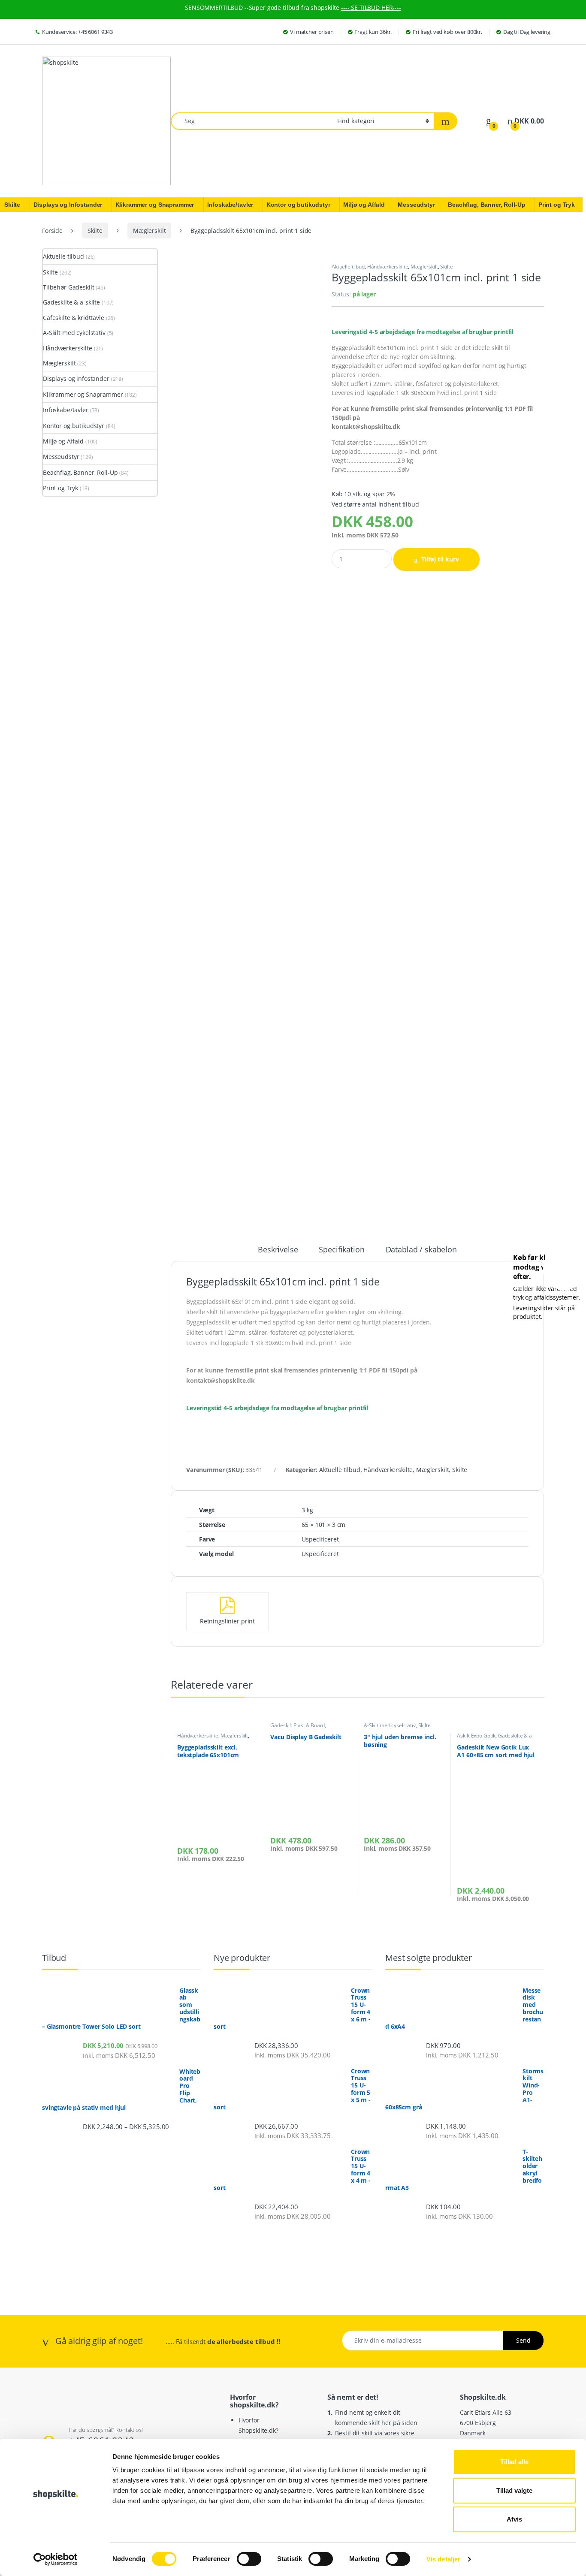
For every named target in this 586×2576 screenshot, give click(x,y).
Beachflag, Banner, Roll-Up (80, 472)
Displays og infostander (76, 379)
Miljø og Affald (63, 441)
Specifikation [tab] (341, 1250)
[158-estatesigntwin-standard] (245, 605)
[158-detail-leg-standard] (245, 948)
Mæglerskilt (149, 231)
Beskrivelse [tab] (278, 1250)
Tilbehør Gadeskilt (68, 287)
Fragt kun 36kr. (373, 32)
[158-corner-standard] (245, 1120)
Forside (52, 231)
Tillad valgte (514, 2490)
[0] (489, 121)
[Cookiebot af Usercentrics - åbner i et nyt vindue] (56, 2559)
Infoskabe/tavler (66, 410)
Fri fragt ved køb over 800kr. (447, 32)
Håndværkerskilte (388, 267)
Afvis (514, 2519)
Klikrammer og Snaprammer (83, 394)
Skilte (95, 231)
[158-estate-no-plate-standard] (245, 777)
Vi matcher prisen (312, 32)
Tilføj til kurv (440, 559)
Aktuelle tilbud (348, 267)
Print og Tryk (60, 488)
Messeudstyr (61, 457)
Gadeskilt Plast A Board (298, 1725)
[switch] (249, 2559)
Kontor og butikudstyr (74, 426)
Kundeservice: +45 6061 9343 (77, 32)
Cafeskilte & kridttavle (74, 318)
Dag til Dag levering (527, 32)
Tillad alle (514, 2462)
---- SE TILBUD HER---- (371, 8)
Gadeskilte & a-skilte (71, 302)
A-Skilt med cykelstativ (390, 1725)
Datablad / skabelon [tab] (421, 1250)
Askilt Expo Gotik (476, 1736)
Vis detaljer (443, 2559)
